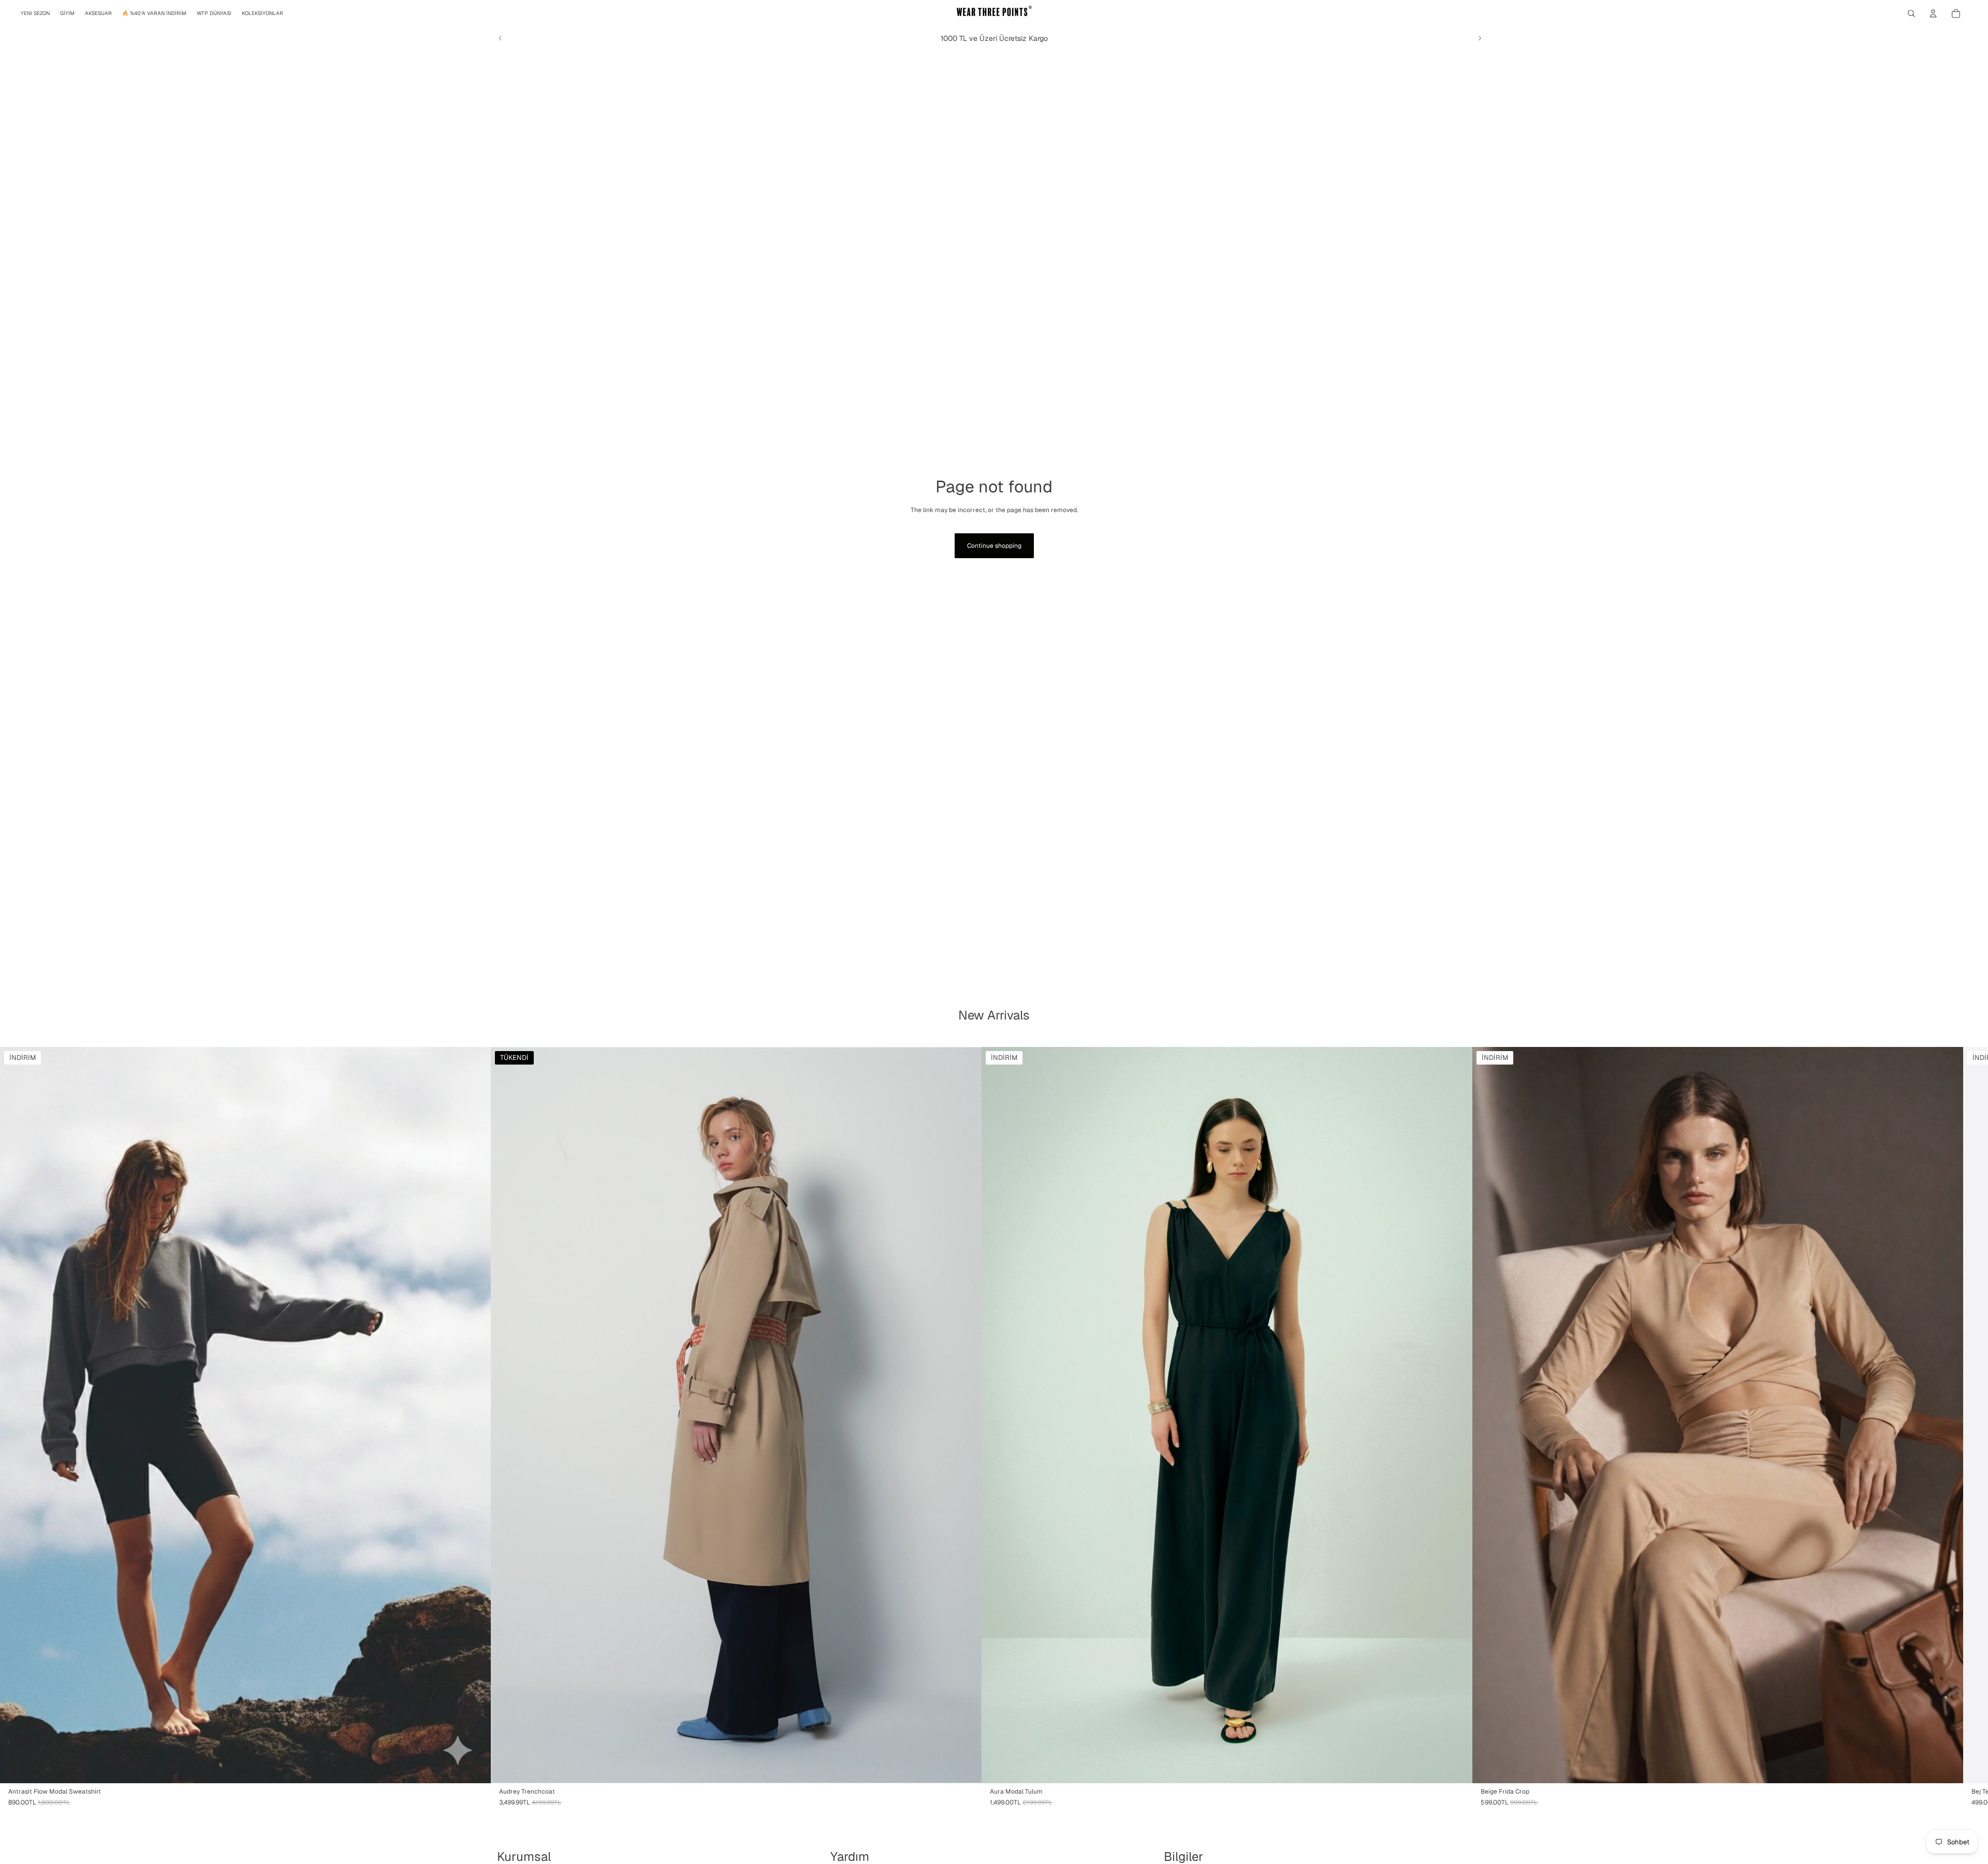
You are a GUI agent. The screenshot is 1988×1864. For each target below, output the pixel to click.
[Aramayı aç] (1911, 13)
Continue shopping (994, 546)
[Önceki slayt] (501, 38)
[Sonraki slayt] (1480, 38)
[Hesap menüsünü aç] (1933, 13)
